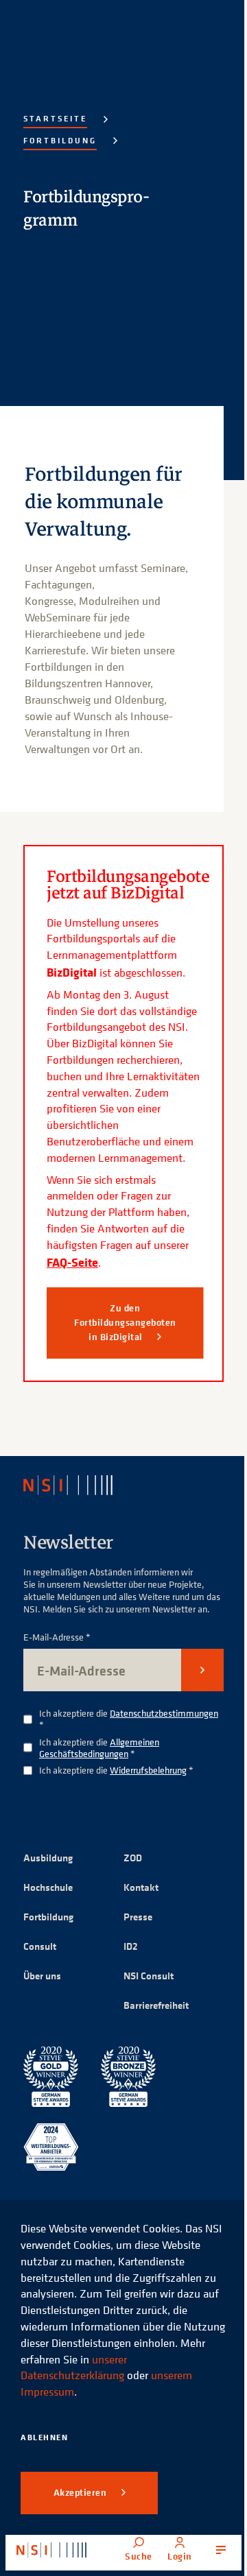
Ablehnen (44, 2437)
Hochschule (48, 1887)
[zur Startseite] (51, 2550)
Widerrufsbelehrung (148, 1770)
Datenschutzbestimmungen (164, 1713)
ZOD (133, 1858)
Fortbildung (60, 140)
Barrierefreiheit (156, 2005)
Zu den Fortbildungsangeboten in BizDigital (125, 1322)
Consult (40, 1946)
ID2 (131, 1946)
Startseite (55, 118)
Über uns (42, 1976)
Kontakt (141, 1887)
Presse (138, 1917)
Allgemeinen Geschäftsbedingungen (99, 1748)
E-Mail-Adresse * (57, 1637)
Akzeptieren (81, 2492)
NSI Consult (149, 1976)
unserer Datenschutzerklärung (74, 2368)
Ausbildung (48, 1858)
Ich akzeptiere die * (129, 1719)
